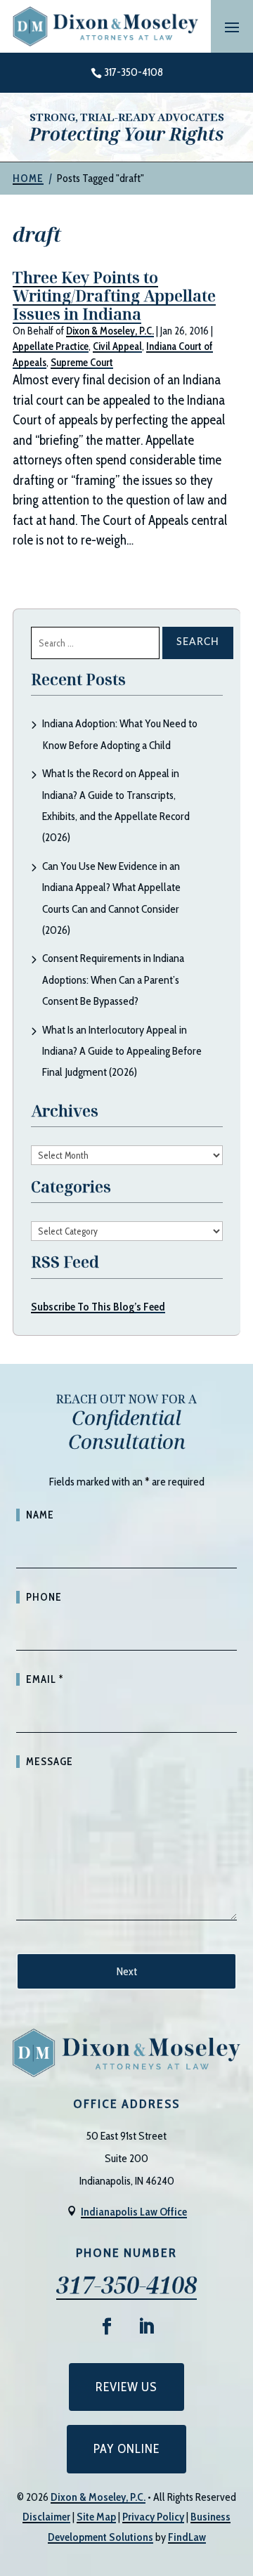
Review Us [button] (126, 2387)
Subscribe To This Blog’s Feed (98, 1307)
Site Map (96, 2517)
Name (40, 1515)
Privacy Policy (153, 2517)
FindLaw (187, 2537)
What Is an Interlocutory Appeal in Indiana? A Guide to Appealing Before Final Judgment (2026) (122, 1051)
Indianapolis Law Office (134, 2212)
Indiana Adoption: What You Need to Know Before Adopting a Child (120, 734)
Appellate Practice (51, 346)
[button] (232, 27)
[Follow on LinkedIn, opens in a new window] (146, 2327)
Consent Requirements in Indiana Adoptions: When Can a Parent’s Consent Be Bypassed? (113, 980)
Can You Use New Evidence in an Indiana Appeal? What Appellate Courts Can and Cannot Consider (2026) (111, 898)
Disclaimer (46, 2517)
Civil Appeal (117, 346)
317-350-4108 (134, 72)
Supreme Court (82, 363)
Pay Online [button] (126, 2449)
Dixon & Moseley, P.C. (110, 331)
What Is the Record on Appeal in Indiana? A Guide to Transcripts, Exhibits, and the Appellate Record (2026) (116, 805)
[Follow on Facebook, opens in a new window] (107, 2327)
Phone (44, 1597)
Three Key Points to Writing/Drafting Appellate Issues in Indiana (114, 295)
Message (50, 1762)
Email (45, 1679)
